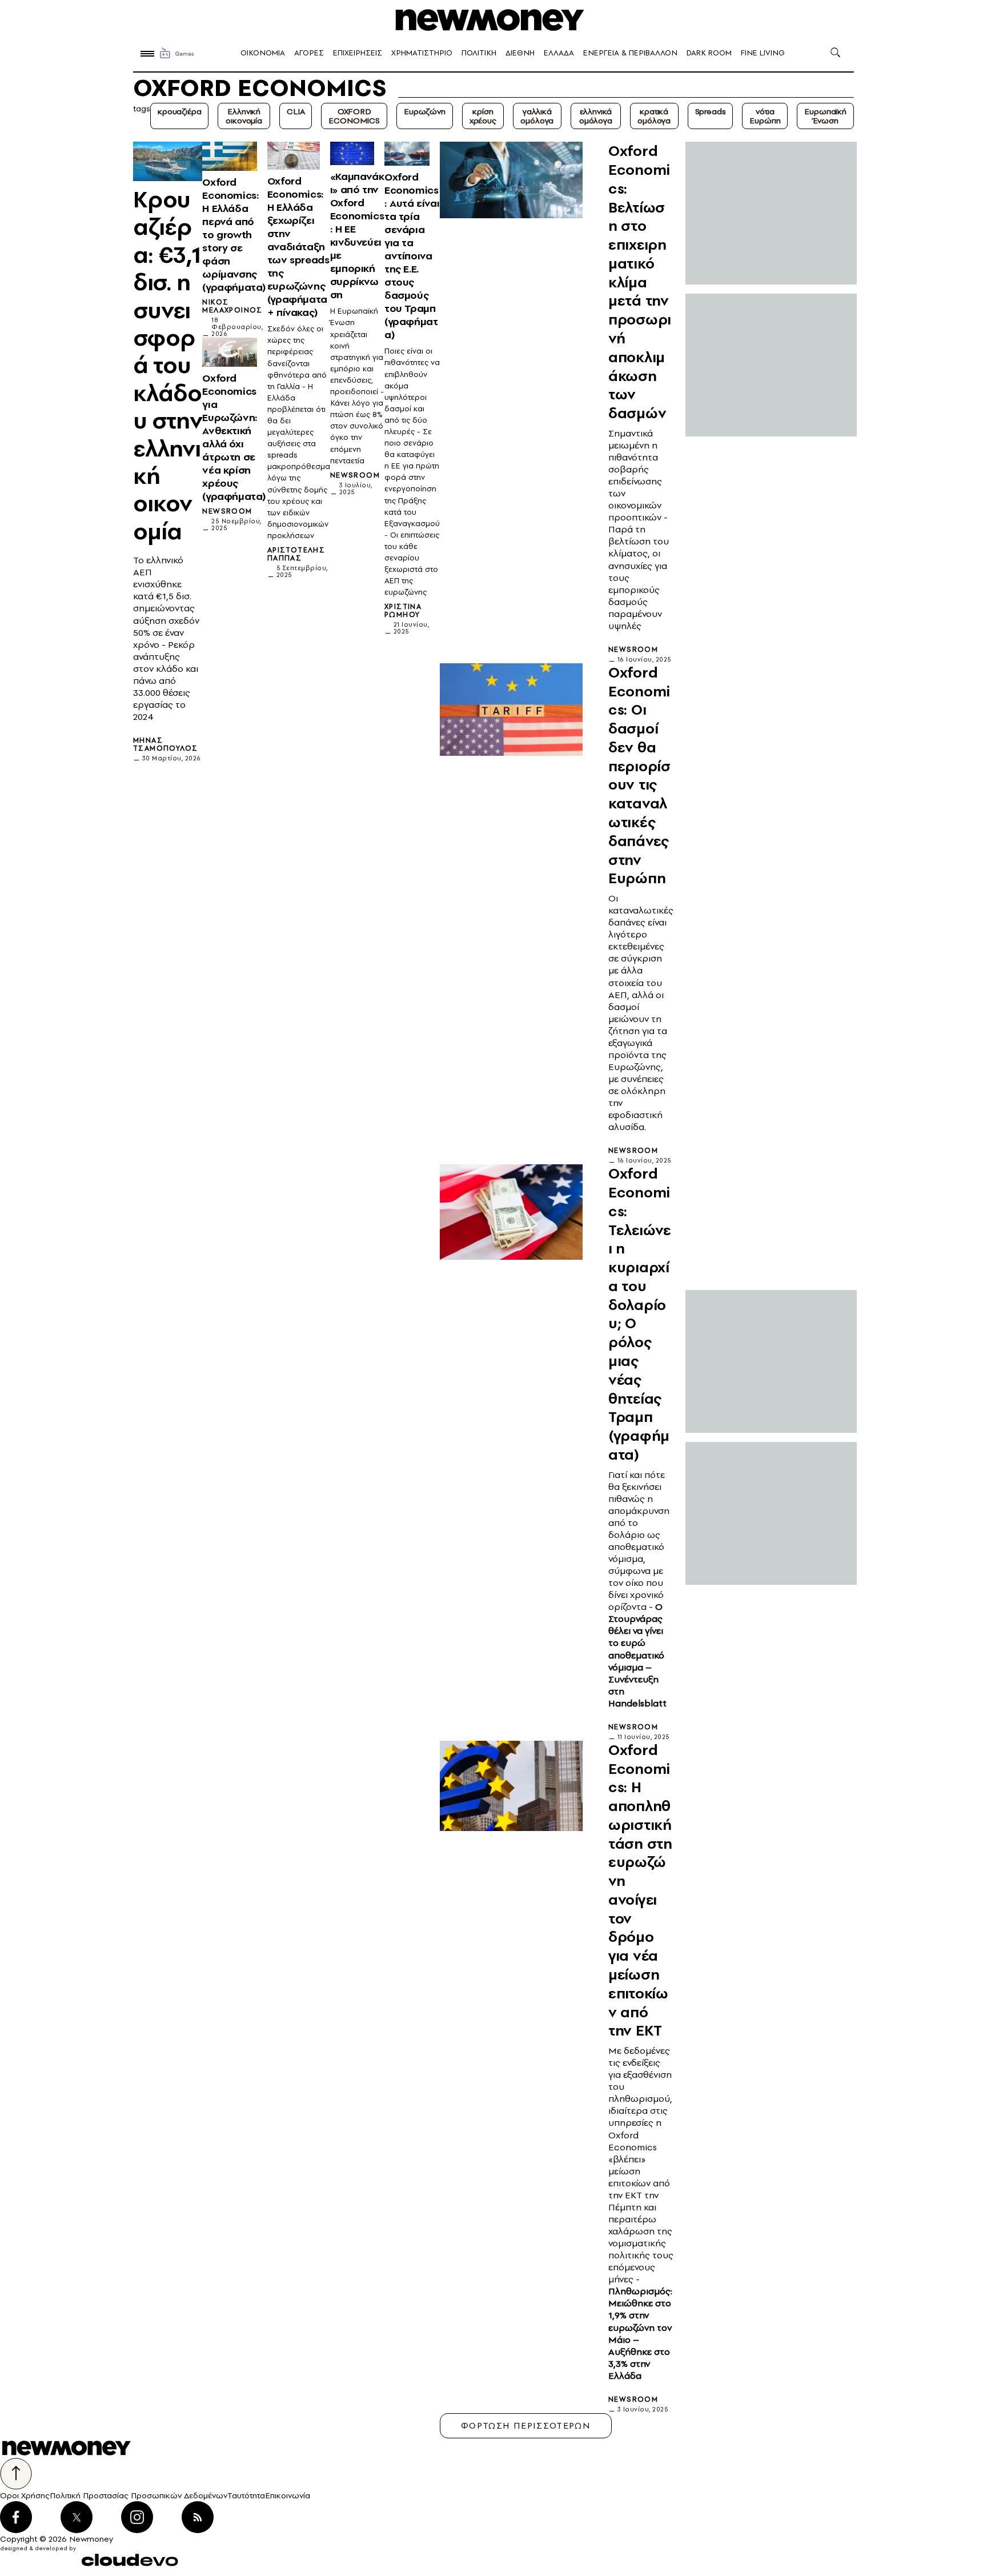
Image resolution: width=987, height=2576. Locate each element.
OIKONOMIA (263, 53)
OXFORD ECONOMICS (354, 116)
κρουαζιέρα (179, 111)
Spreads (711, 111)
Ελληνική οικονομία (244, 116)
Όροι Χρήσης (25, 2495)
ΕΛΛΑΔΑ (559, 53)
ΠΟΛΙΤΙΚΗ (479, 53)
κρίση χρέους (483, 116)
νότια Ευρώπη (765, 116)
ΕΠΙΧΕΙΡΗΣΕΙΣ (358, 53)
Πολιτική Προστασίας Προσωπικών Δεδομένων (139, 2495)
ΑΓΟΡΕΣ (309, 53)
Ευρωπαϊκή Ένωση (825, 116)
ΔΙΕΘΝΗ (520, 53)
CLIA (296, 111)
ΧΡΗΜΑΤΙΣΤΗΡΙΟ (422, 53)
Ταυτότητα (246, 2495)
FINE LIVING (763, 53)
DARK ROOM (709, 53)
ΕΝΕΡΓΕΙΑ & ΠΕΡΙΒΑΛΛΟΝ (630, 53)
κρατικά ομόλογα (654, 116)
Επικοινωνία (288, 2495)
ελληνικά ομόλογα (596, 116)
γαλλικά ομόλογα (537, 116)
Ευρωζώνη (425, 111)
